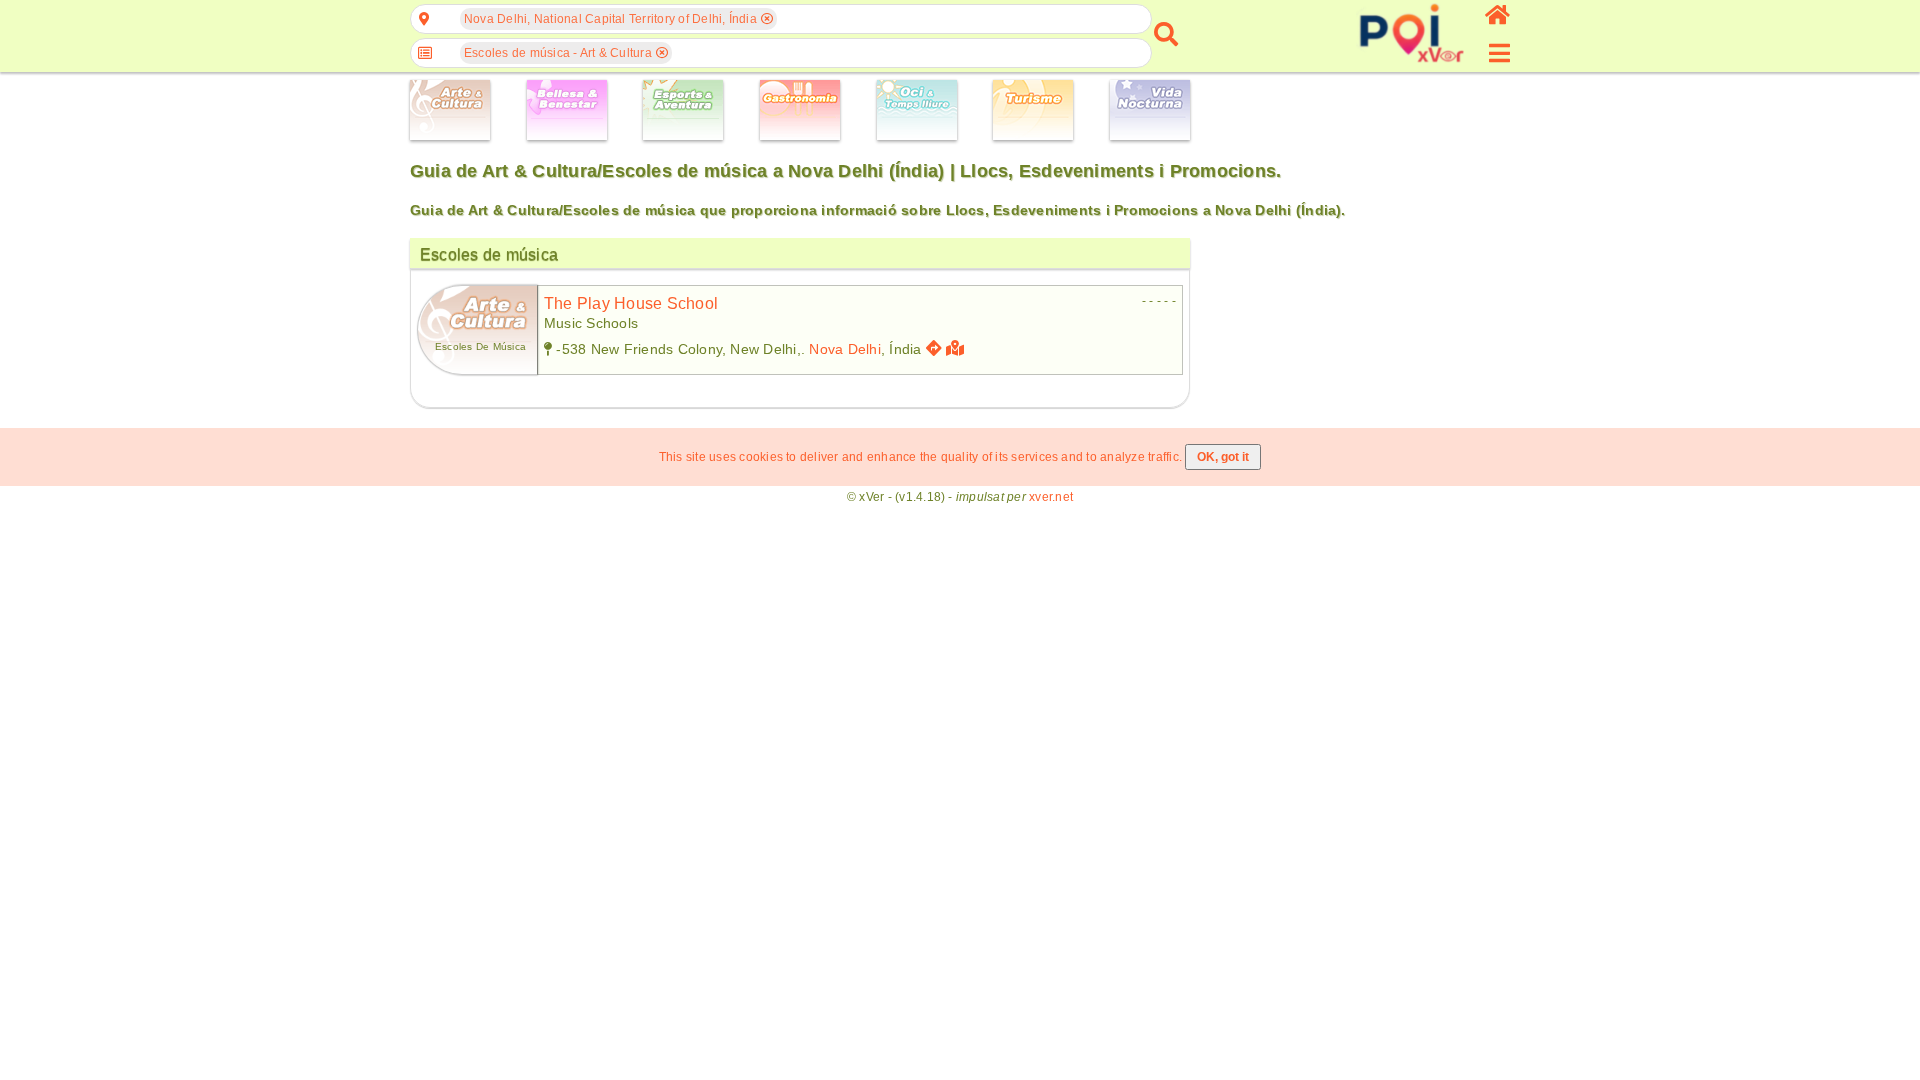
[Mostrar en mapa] (957, 348)
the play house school (631, 303)
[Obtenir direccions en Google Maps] (934, 348)
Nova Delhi (844, 349)
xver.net (1051, 497)
